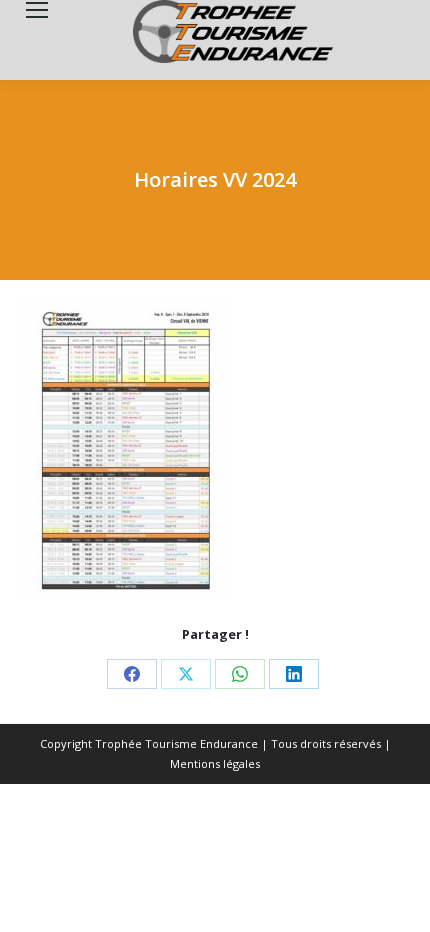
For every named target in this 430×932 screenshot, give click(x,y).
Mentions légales (215, 763)
